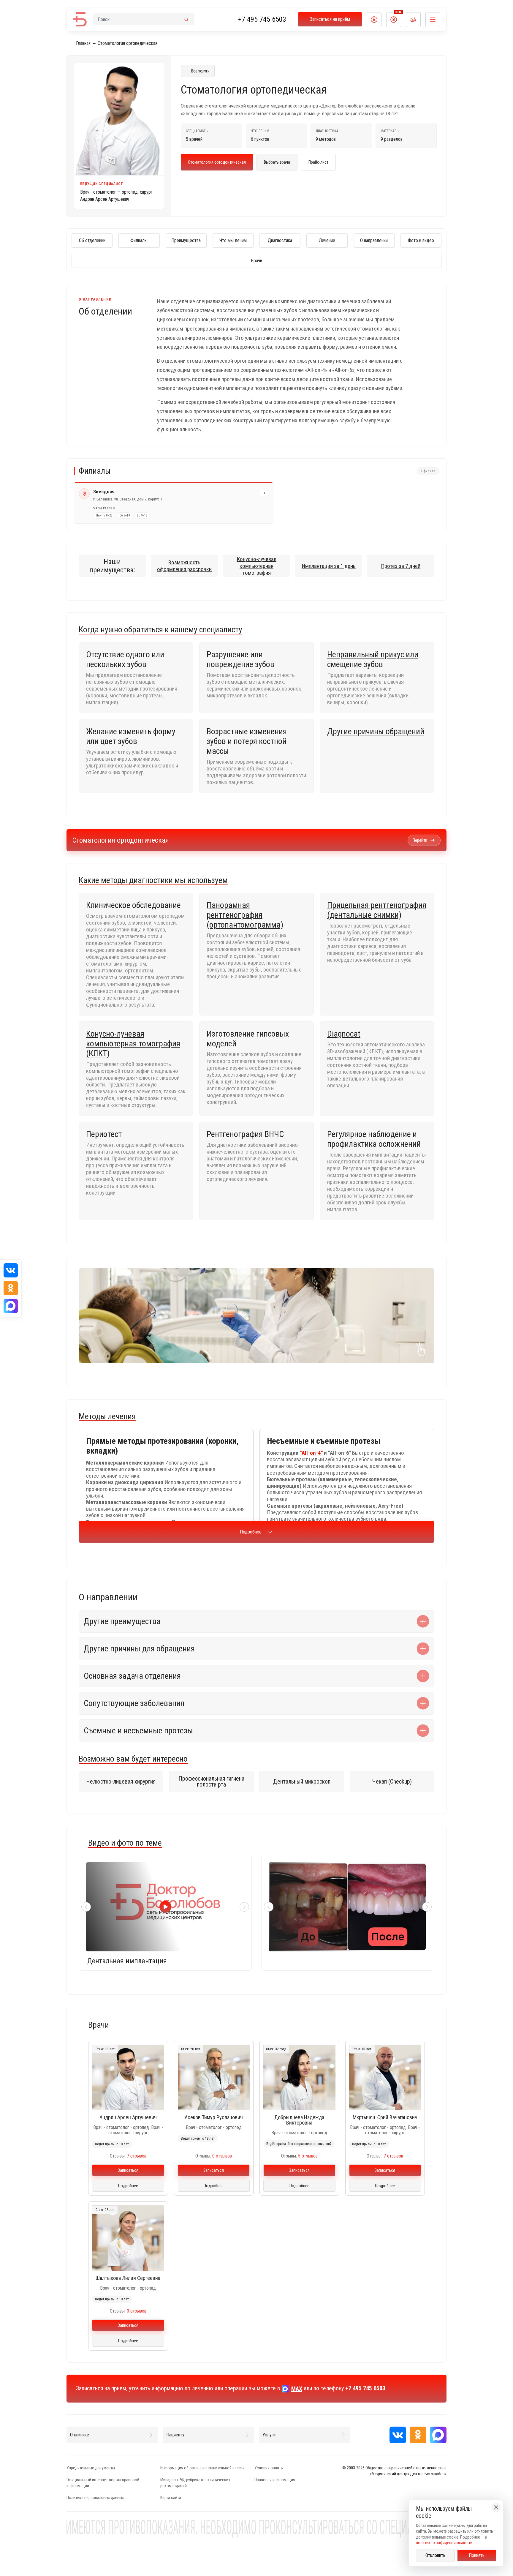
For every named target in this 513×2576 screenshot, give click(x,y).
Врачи (256, 261)
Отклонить (435, 2555)
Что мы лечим (233, 240)
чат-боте (387, 1311)
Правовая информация (275, 2480)
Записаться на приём (330, 19)
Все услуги (198, 71)
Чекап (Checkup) (392, 1781)
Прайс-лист (318, 162)
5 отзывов (308, 2156)
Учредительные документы (91, 2468)
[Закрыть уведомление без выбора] (496, 2507)
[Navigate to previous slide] (86, 1907)
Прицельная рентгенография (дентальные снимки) (377, 910)
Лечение (327, 240)
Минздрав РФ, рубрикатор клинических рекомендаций (195, 2483)
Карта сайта (171, 2498)
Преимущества (186, 240)
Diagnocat (344, 1034)
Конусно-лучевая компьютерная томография (256, 566)
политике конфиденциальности (444, 2543)
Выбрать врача (277, 162)
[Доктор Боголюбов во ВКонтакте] (398, 2435)
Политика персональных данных (95, 2498)
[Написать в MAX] (438, 2435)
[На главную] (80, 19)
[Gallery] (348, 1907)
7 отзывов (137, 2156)
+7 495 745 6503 (262, 19)
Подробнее (251, 1532)
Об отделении (92, 240)
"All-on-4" (311, 1453)
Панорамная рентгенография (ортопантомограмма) (245, 915)
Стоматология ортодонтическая (217, 162)
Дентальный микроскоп (302, 1781)
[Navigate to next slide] (244, 1907)
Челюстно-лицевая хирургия (121, 1781)
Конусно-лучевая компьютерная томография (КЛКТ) (133, 1044)
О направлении (374, 240)
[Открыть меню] (433, 20)
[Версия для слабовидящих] (413, 20)
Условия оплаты (269, 2468)
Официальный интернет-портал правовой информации (103, 2483)
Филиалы (139, 240)
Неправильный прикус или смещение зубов (373, 659)
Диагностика (280, 240)
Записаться (128, 2170)
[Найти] (186, 19)
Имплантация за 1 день (329, 566)
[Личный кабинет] (374, 20)
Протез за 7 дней (401, 566)
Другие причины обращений (376, 731)
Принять (477, 2555)
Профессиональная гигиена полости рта (211, 1781)
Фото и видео (421, 240)
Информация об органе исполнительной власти (202, 2468)
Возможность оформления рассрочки (184, 566)
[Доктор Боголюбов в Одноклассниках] (418, 2435)
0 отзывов (222, 2156)
